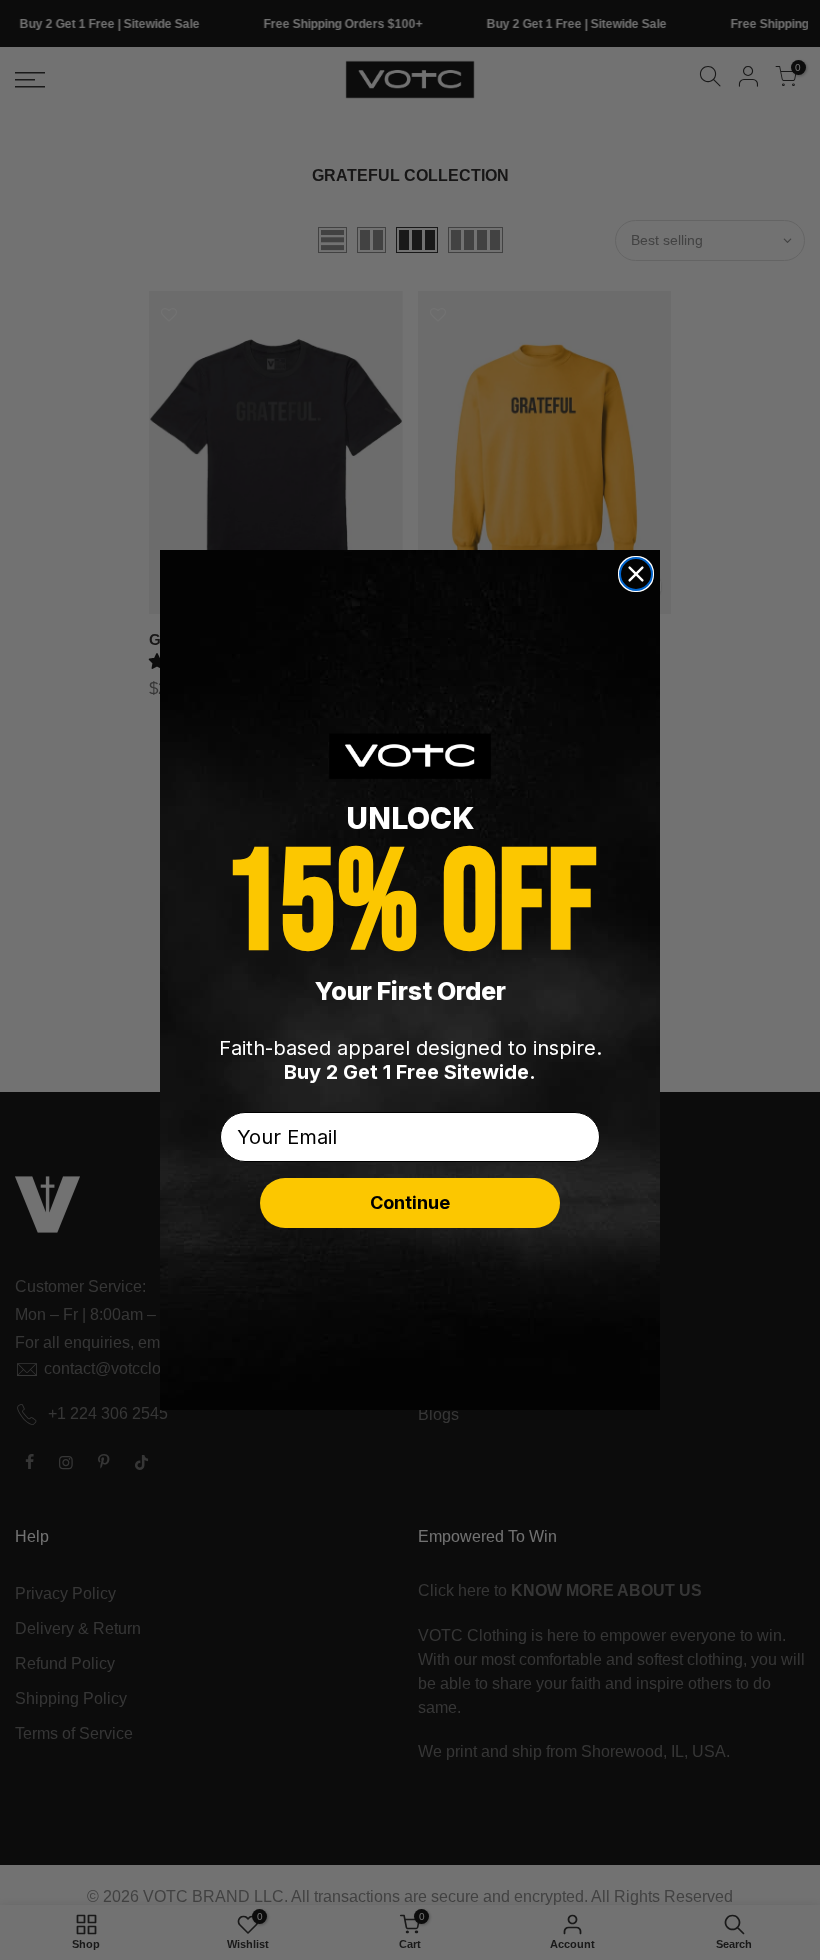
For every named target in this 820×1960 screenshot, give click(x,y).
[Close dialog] (636, 574)
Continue (410, 1202)
